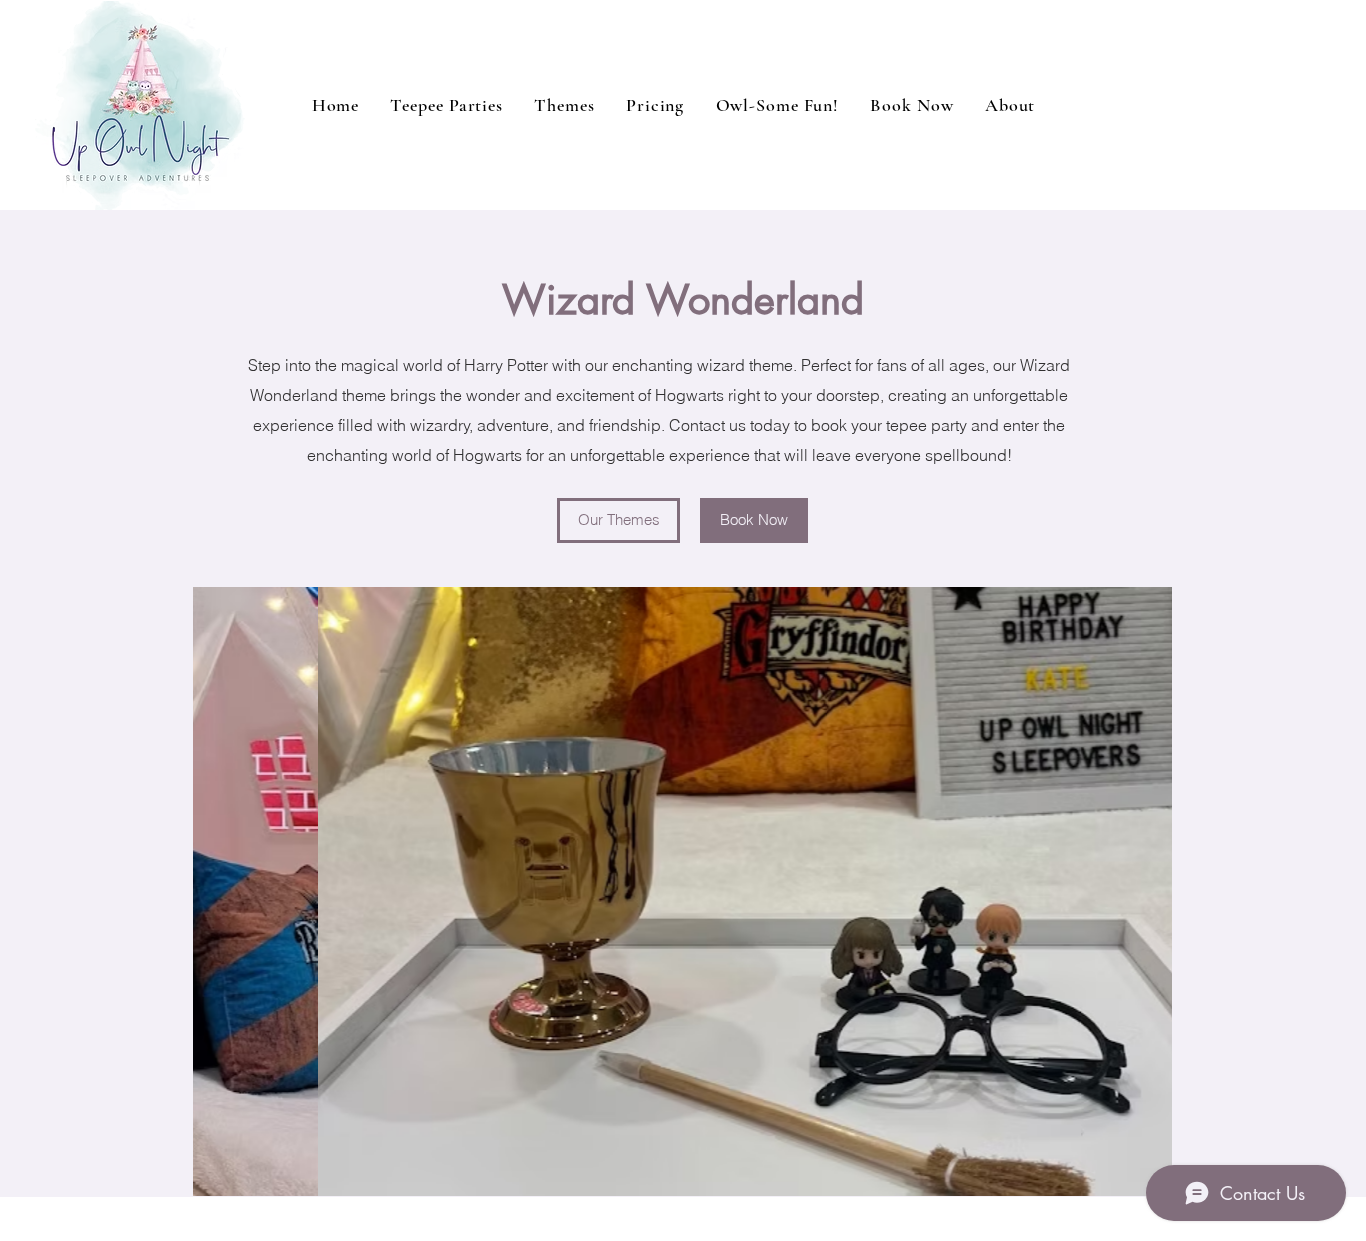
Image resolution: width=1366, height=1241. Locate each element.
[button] (777, 105)
